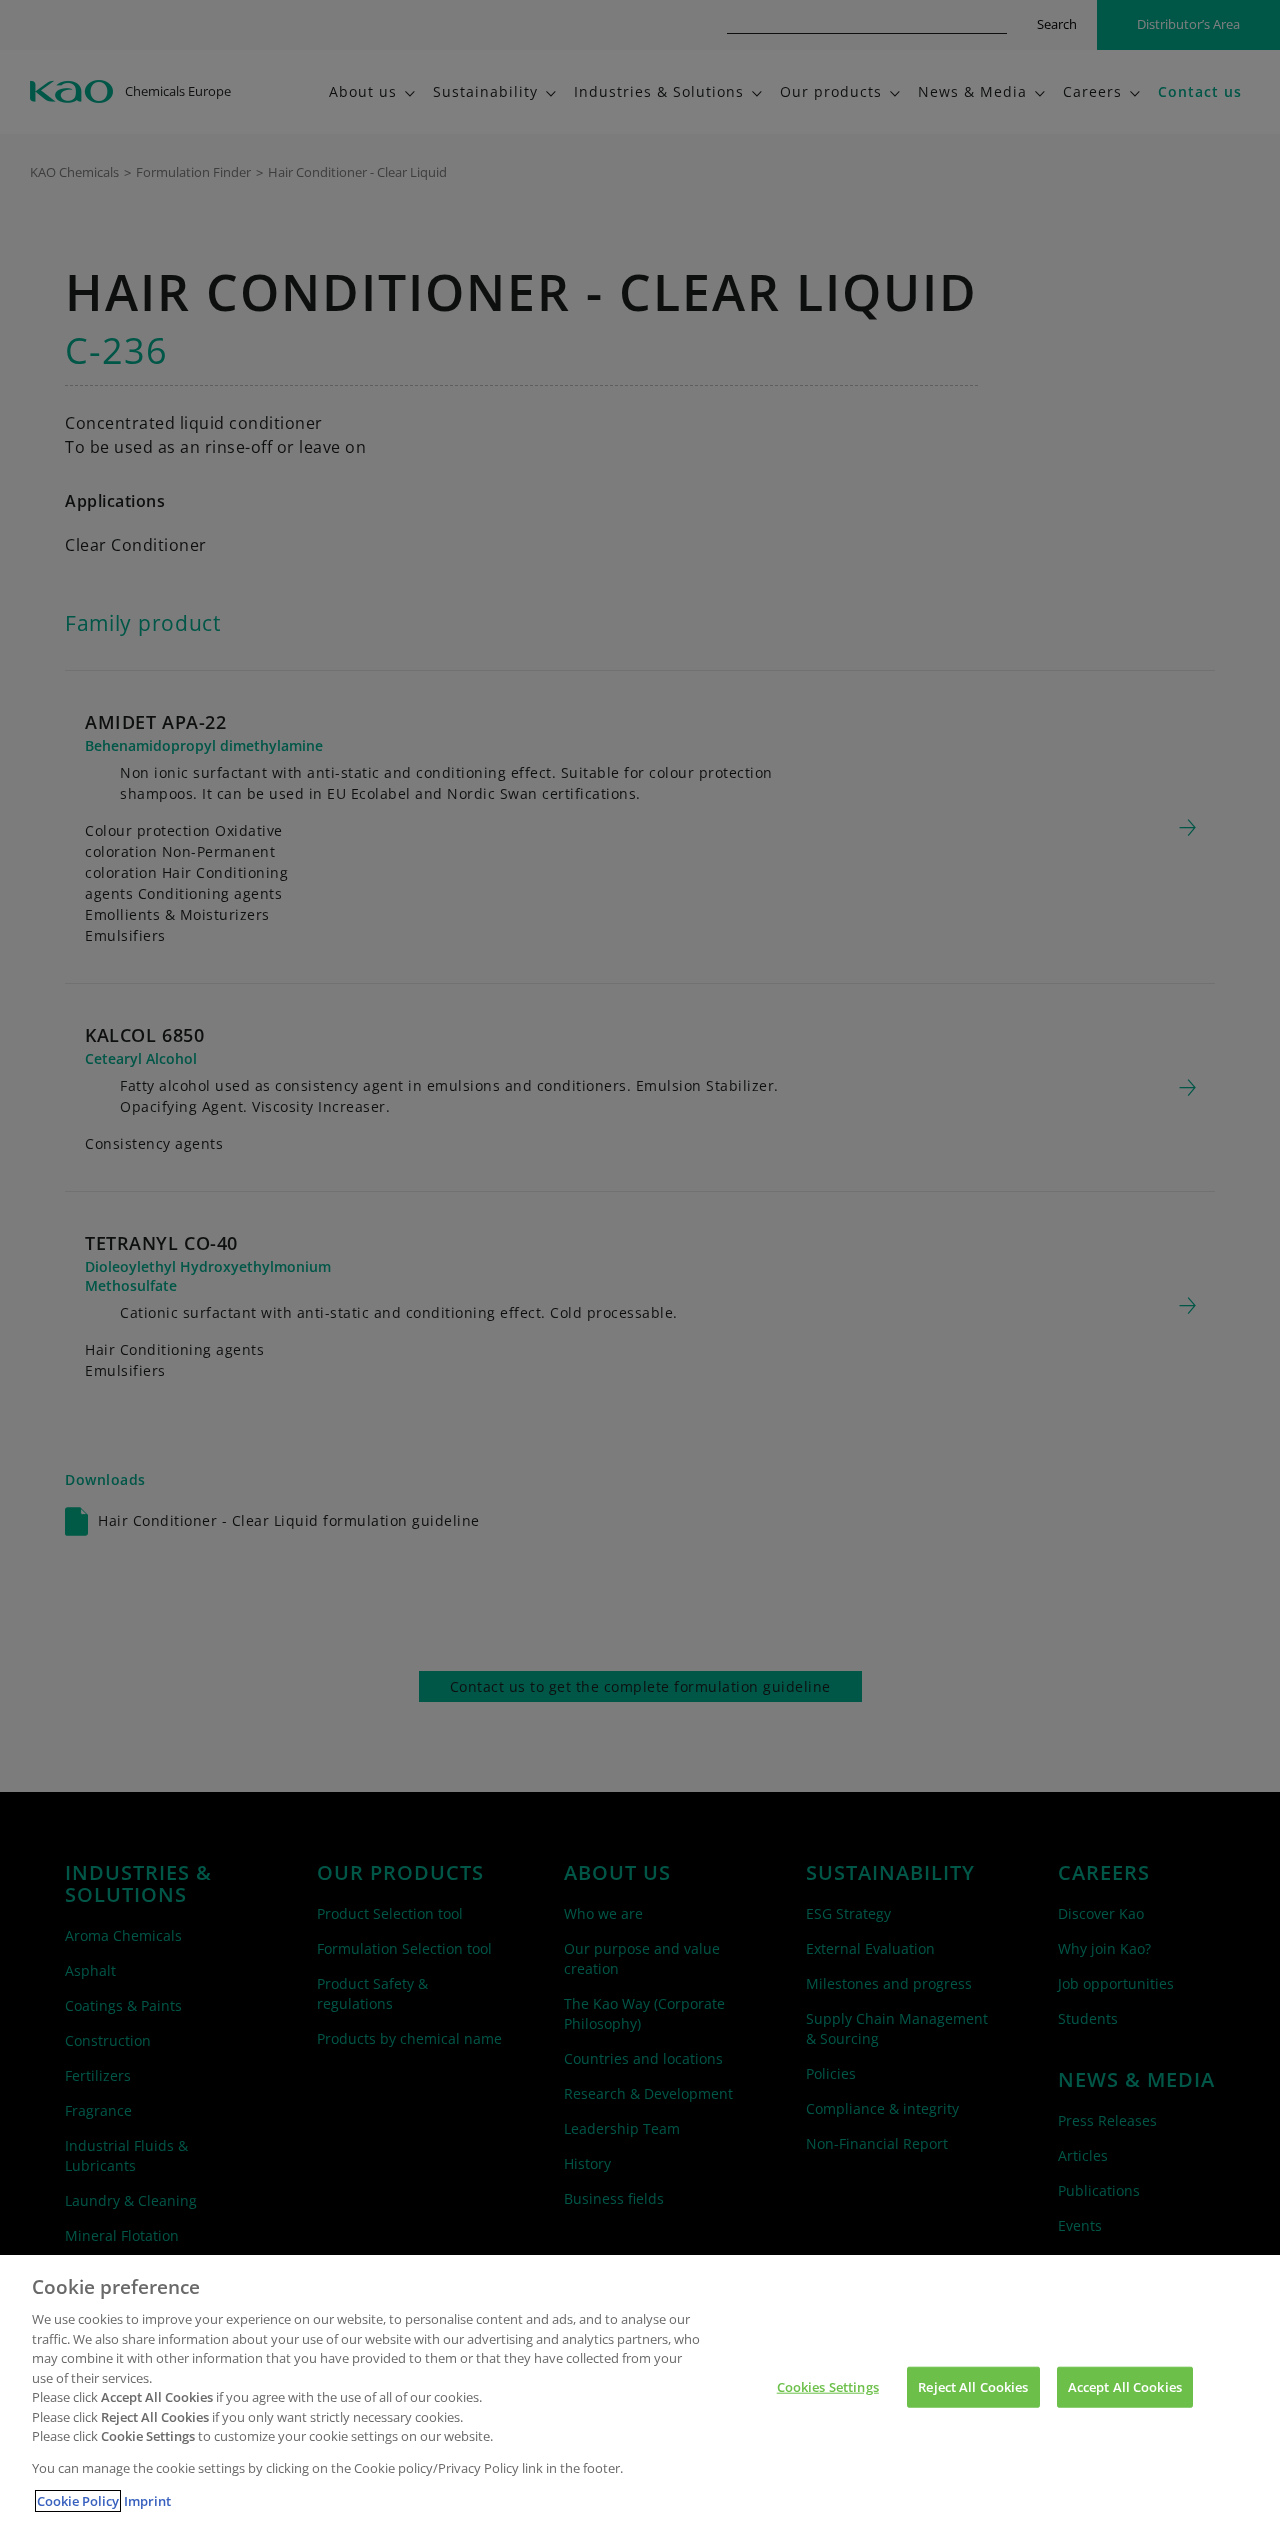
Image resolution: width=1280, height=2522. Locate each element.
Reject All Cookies (973, 2386)
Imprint (147, 2501)
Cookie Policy (78, 2501)
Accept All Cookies (1125, 2386)
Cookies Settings (828, 2386)
